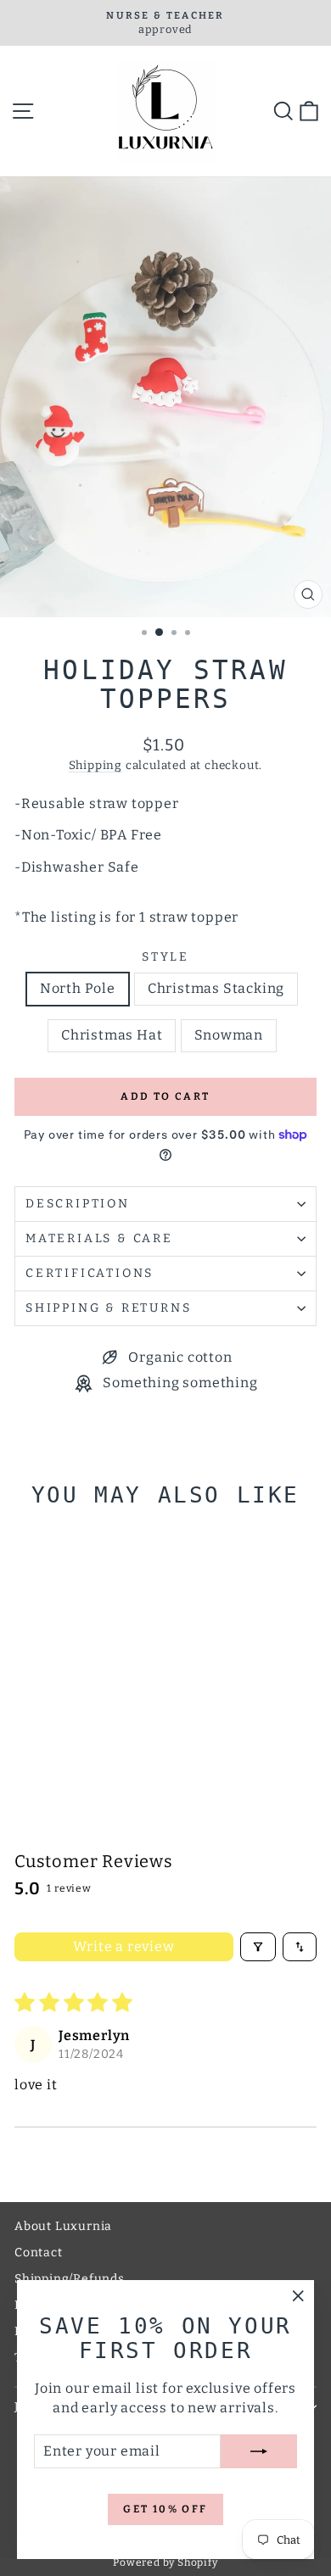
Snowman (229, 1035)
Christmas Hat (112, 1035)
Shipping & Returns (108, 1308)
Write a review (123, 1946)
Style (165, 957)
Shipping (95, 765)
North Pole (78, 988)
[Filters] (258, 1947)
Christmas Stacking (216, 988)
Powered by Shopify (165, 2562)
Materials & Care (99, 1238)
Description (78, 1204)
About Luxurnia (63, 2226)
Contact (39, 2253)
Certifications (90, 1273)
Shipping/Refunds (70, 2279)
